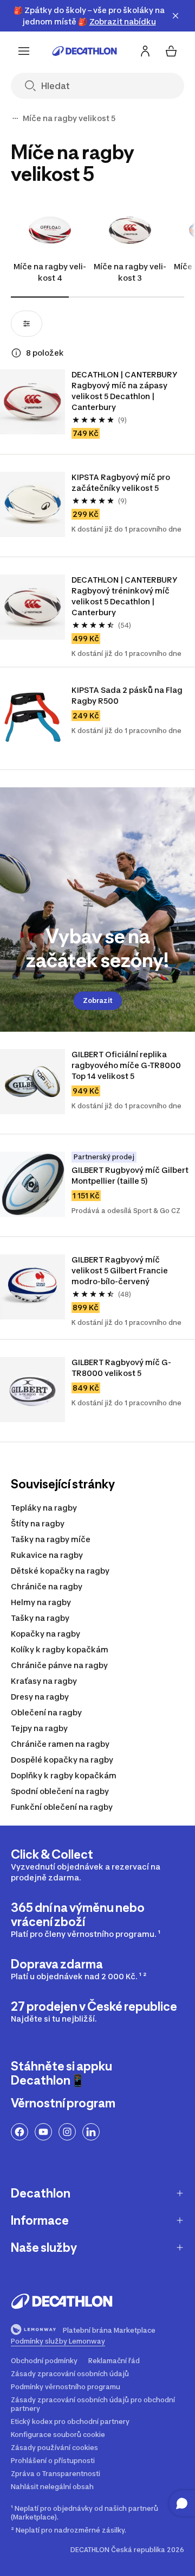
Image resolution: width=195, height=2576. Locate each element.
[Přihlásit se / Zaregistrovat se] (145, 51)
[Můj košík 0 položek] (171, 51)
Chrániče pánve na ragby (59, 1665)
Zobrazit (98, 1000)
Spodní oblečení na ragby (60, 1791)
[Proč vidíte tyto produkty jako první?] (16, 353)
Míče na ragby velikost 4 (50, 272)
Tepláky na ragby (44, 1508)
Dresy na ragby (40, 1697)
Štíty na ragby (38, 1523)
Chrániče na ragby (47, 1586)
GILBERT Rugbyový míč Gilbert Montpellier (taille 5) (130, 1175)
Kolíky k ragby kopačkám (60, 1649)
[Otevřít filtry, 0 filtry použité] (27, 324)
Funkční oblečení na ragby (62, 1807)
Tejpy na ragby (39, 1728)
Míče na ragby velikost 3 (130, 272)
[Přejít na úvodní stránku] (84, 51)
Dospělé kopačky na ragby (62, 1760)
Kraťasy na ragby (44, 1681)
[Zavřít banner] (175, 16)
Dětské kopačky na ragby (60, 1571)
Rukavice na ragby (47, 1555)
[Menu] (24, 51)
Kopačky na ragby (45, 1634)
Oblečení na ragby (46, 1712)
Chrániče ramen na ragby (60, 1744)
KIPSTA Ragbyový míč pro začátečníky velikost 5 (121, 482)
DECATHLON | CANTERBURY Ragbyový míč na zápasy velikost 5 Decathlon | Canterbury (124, 391)
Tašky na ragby (40, 1618)
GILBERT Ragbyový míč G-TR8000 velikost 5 (121, 1368)
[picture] (32, 402)
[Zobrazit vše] (15, 118)
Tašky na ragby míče (51, 1539)
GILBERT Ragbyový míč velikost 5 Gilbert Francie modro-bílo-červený (120, 1270)
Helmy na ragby (41, 1602)
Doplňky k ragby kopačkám (64, 1775)
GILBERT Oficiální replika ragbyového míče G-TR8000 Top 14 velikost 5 (126, 1065)
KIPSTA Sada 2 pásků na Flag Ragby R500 (127, 695)
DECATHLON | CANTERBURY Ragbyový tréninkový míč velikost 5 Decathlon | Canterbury (124, 596)
